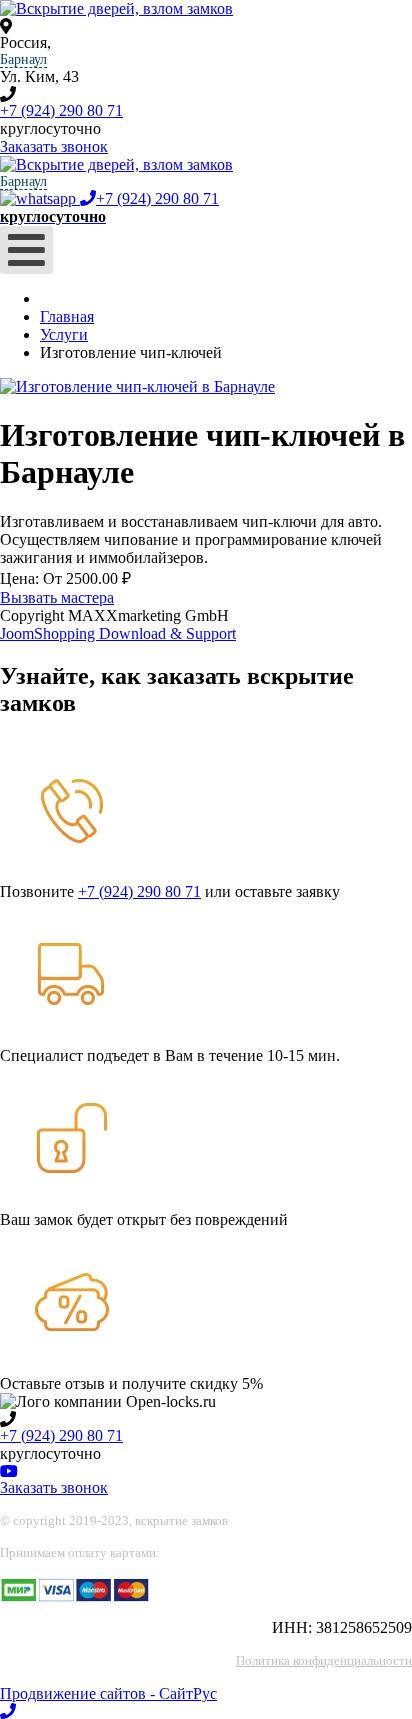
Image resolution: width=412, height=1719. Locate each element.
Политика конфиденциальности (324, 1660)
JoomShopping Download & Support (118, 633)
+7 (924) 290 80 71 (61, 110)
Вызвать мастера (57, 597)
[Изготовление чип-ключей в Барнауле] (137, 386)
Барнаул (23, 59)
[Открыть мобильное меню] (26, 250)
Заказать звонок (54, 146)
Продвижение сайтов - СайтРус (108, 1693)
